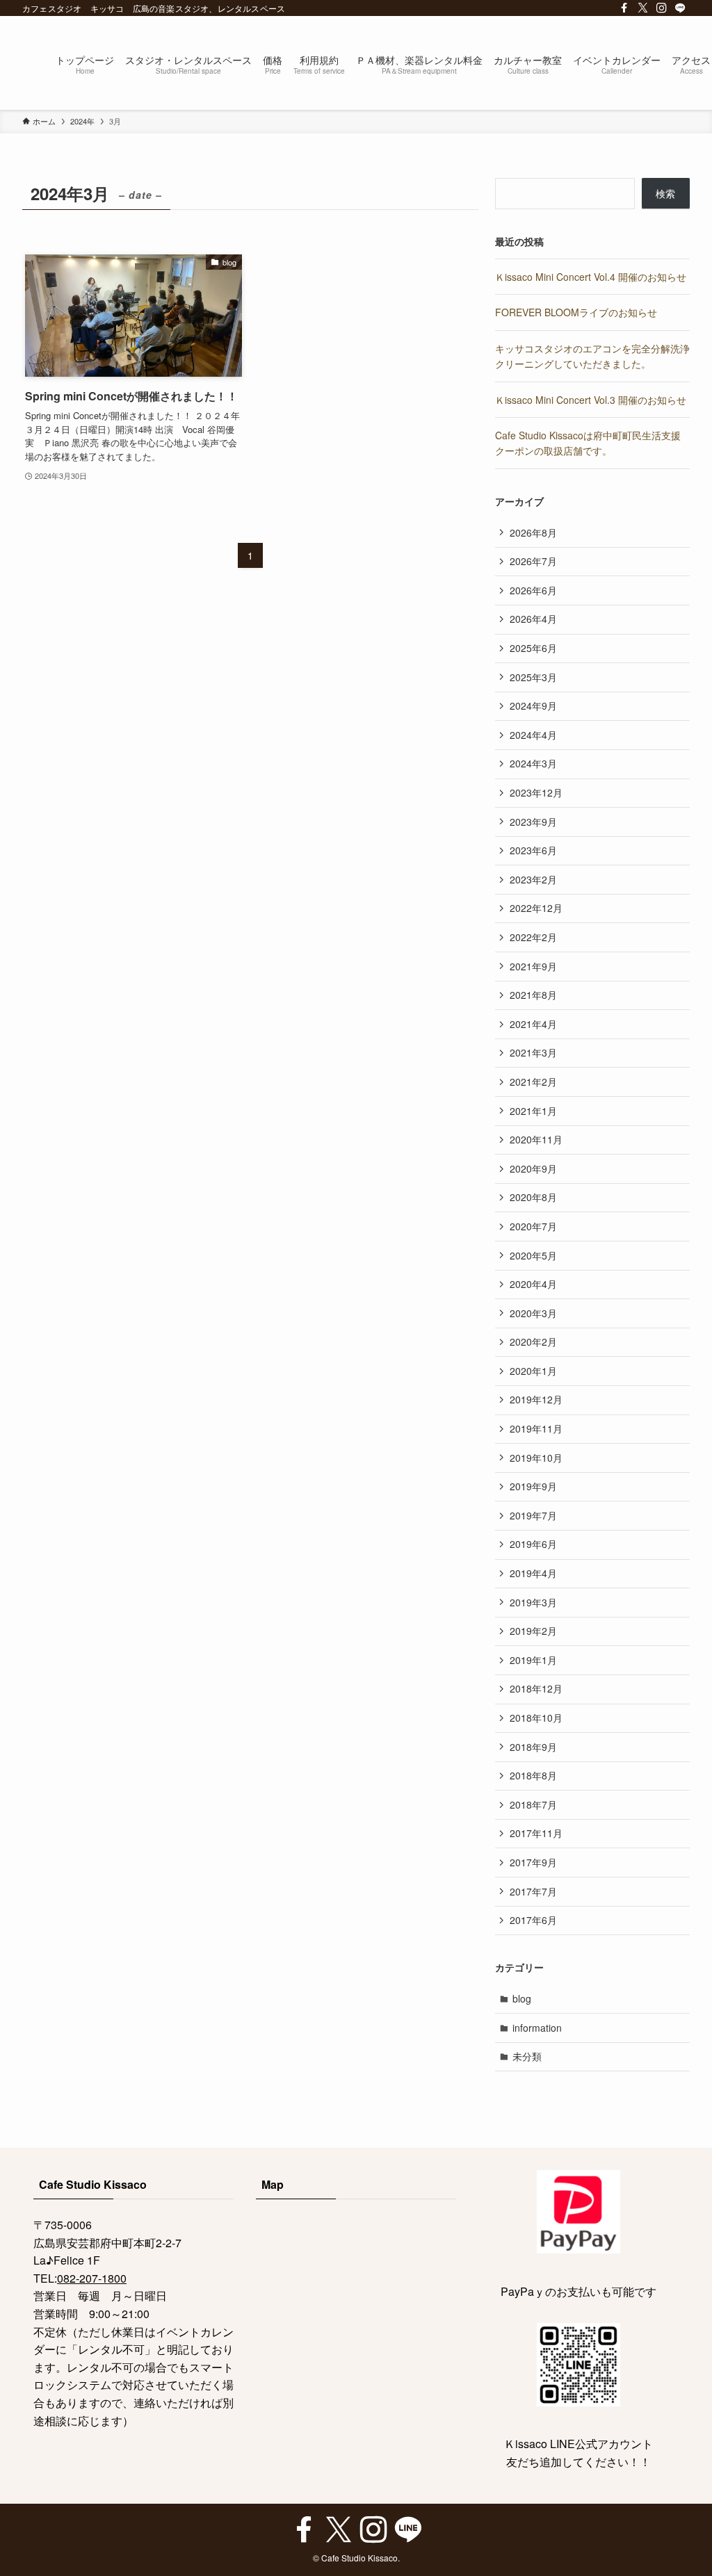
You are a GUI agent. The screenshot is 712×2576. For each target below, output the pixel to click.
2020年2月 (533, 1342)
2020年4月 (533, 1284)
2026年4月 (533, 619)
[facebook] (624, 8)
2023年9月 (533, 822)
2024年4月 (533, 735)
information (537, 2028)
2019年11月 (536, 1428)
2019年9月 (533, 1486)
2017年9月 (533, 1862)
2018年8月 (533, 1775)
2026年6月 (533, 590)
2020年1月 (533, 1371)
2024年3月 (533, 763)
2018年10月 (536, 1718)
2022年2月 (533, 937)
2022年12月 (536, 908)
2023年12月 (536, 792)
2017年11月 (536, 1833)
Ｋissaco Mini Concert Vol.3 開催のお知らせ (591, 400)
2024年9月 (533, 706)
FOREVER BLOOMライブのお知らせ (576, 312)
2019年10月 (536, 1458)
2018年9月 (533, 1747)
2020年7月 (533, 1226)
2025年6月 (533, 648)
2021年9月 (533, 966)
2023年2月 (533, 879)
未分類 (527, 2056)
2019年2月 (533, 1631)
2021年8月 (533, 995)
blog (522, 1998)
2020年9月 (533, 1168)
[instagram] (662, 8)
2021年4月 (533, 1024)
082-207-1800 (92, 2278)
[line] (680, 8)
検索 (665, 193)
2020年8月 (533, 1197)
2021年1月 (533, 1111)
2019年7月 (533, 1515)
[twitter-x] (643, 8)
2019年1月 (533, 1660)
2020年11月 (536, 1139)
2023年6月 (533, 850)
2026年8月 (533, 532)
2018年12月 (536, 1688)
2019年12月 (536, 1399)
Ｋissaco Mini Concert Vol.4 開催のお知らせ (591, 277)
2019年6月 (533, 1544)
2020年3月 (533, 1313)
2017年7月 (533, 1891)
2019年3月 (533, 1602)
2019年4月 (533, 1573)
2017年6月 (533, 1920)
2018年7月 (533, 1804)
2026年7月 (533, 561)
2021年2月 (533, 1082)
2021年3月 (533, 1052)
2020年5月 (533, 1255)
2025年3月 (533, 677)
